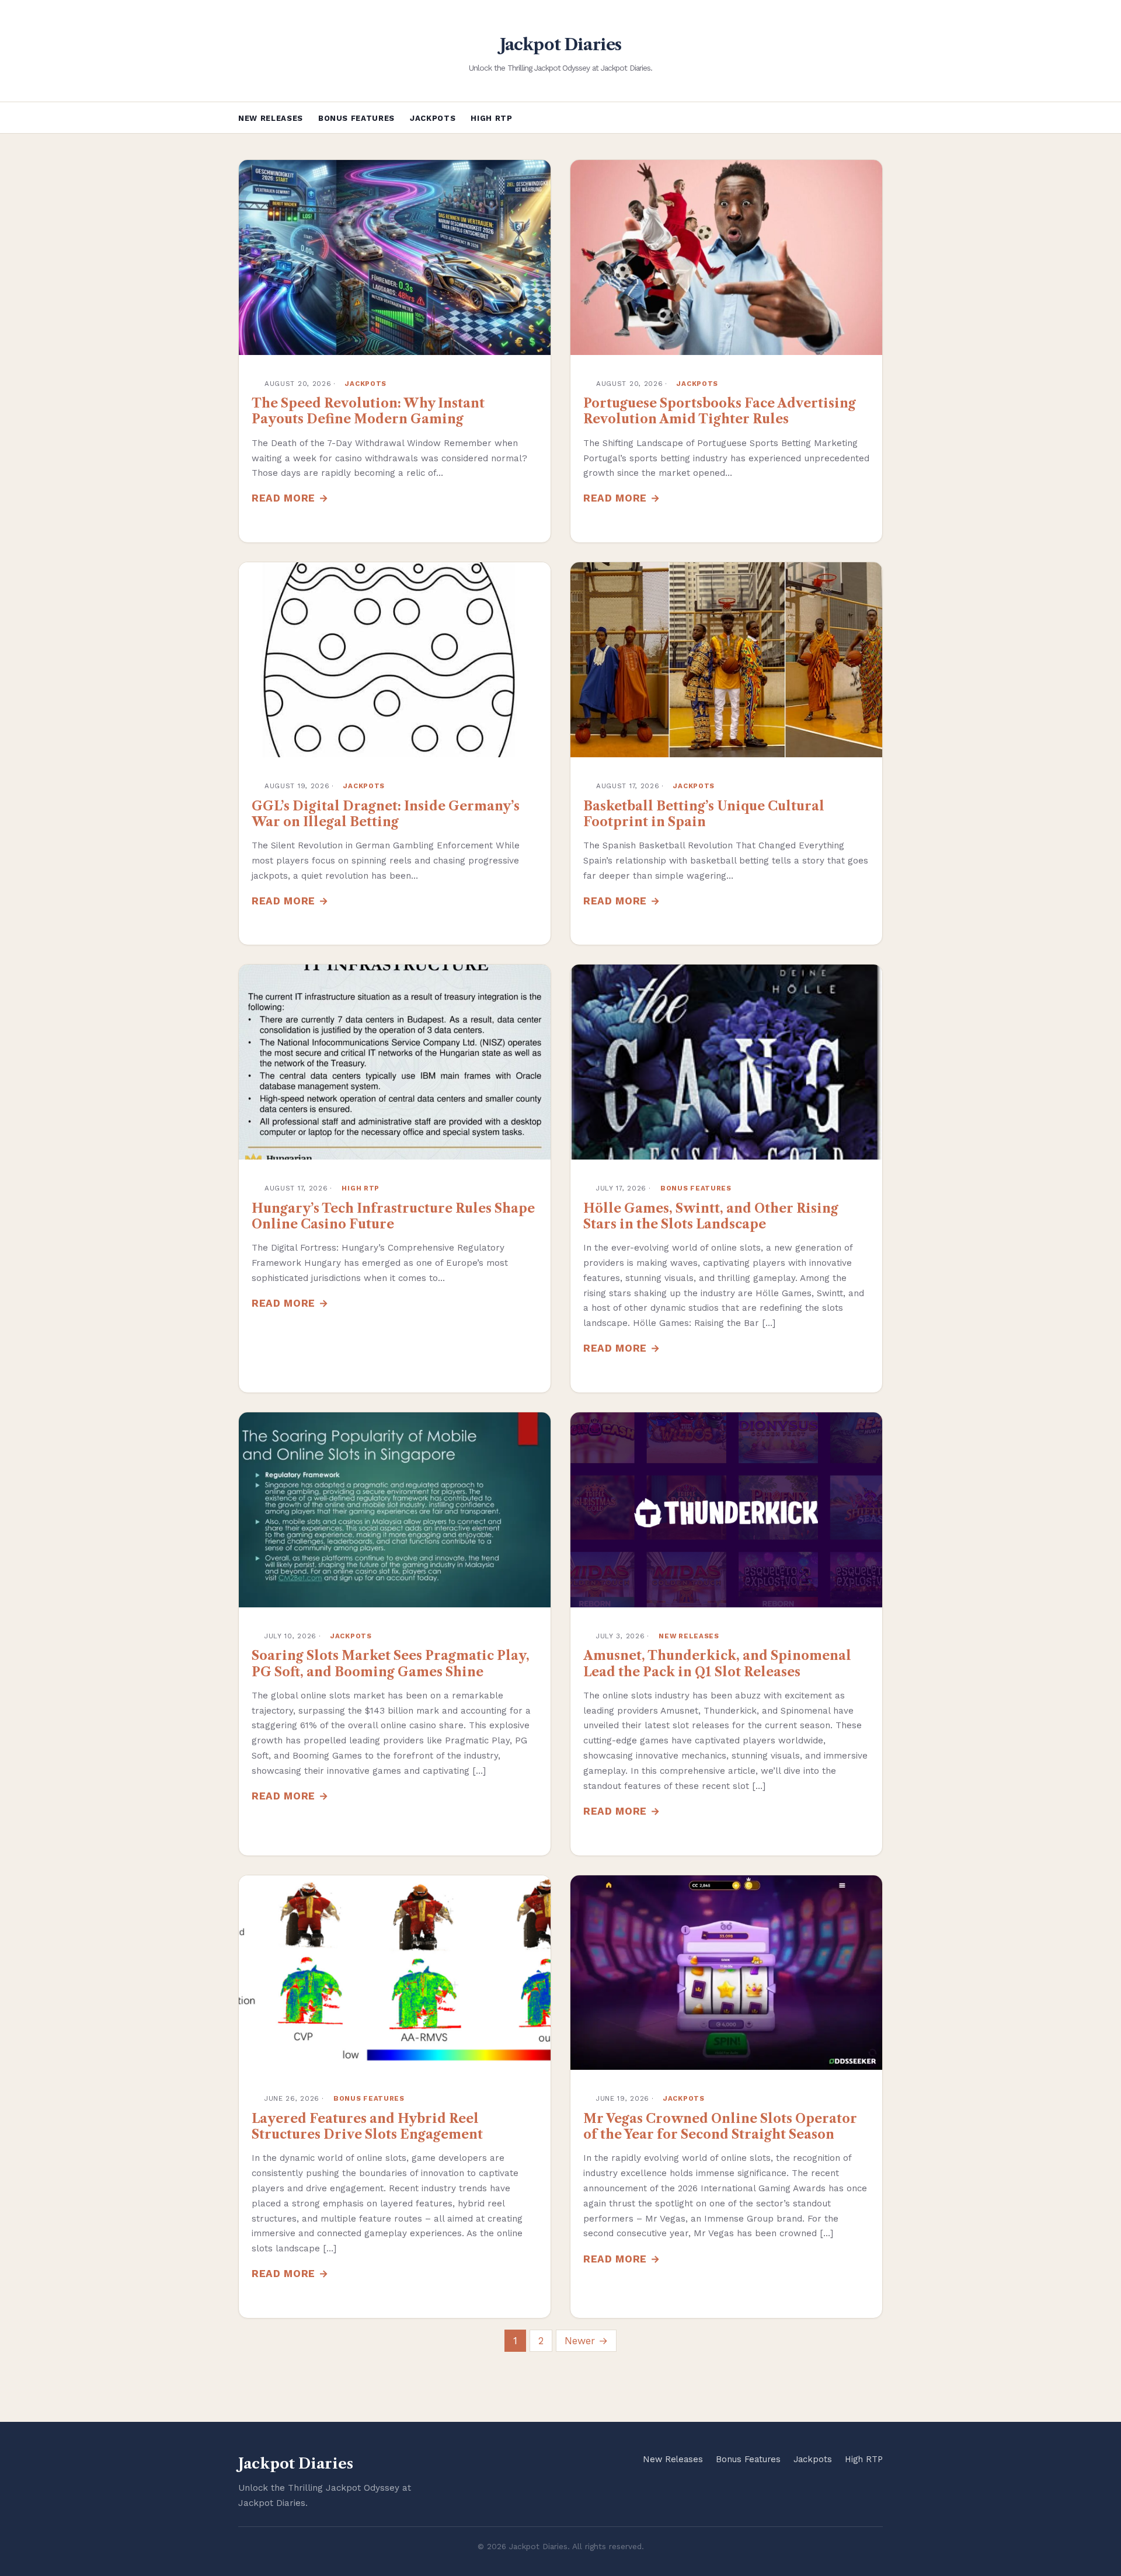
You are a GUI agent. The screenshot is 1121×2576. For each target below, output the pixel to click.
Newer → (586, 2341)
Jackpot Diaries (561, 45)
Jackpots (433, 118)
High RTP (491, 118)
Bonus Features (356, 118)
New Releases (271, 118)
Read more (283, 498)
